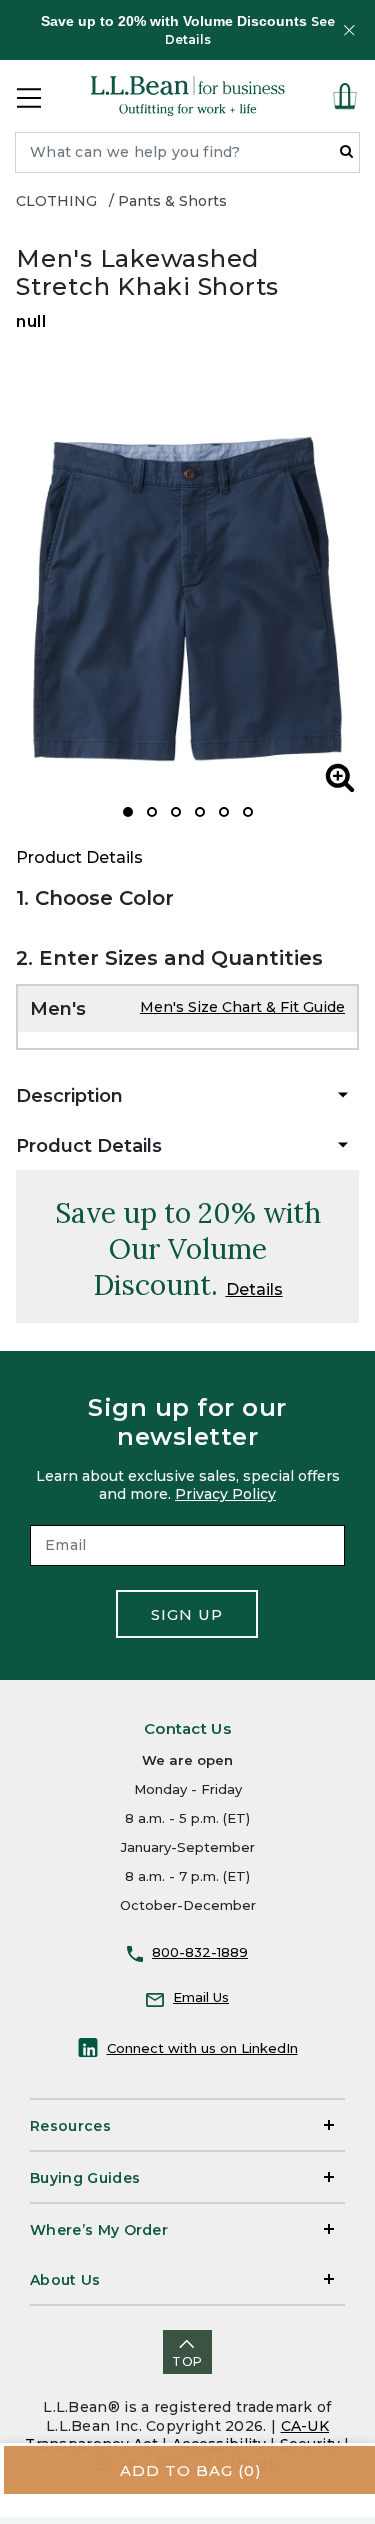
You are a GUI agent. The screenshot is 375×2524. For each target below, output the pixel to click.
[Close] (349, 30)
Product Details (79, 857)
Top (187, 2361)
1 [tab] (128, 812)
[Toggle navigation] (29, 96)
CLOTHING (56, 201)
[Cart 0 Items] (344, 96)
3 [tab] (176, 812)
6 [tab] (248, 812)
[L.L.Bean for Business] (188, 96)
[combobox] (187, 152)
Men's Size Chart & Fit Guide (242, 1007)
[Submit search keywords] (346, 151)
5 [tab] (224, 812)
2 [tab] (152, 812)
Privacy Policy (225, 1494)
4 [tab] (200, 812)
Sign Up (187, 1614)
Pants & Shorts (172, 201)
